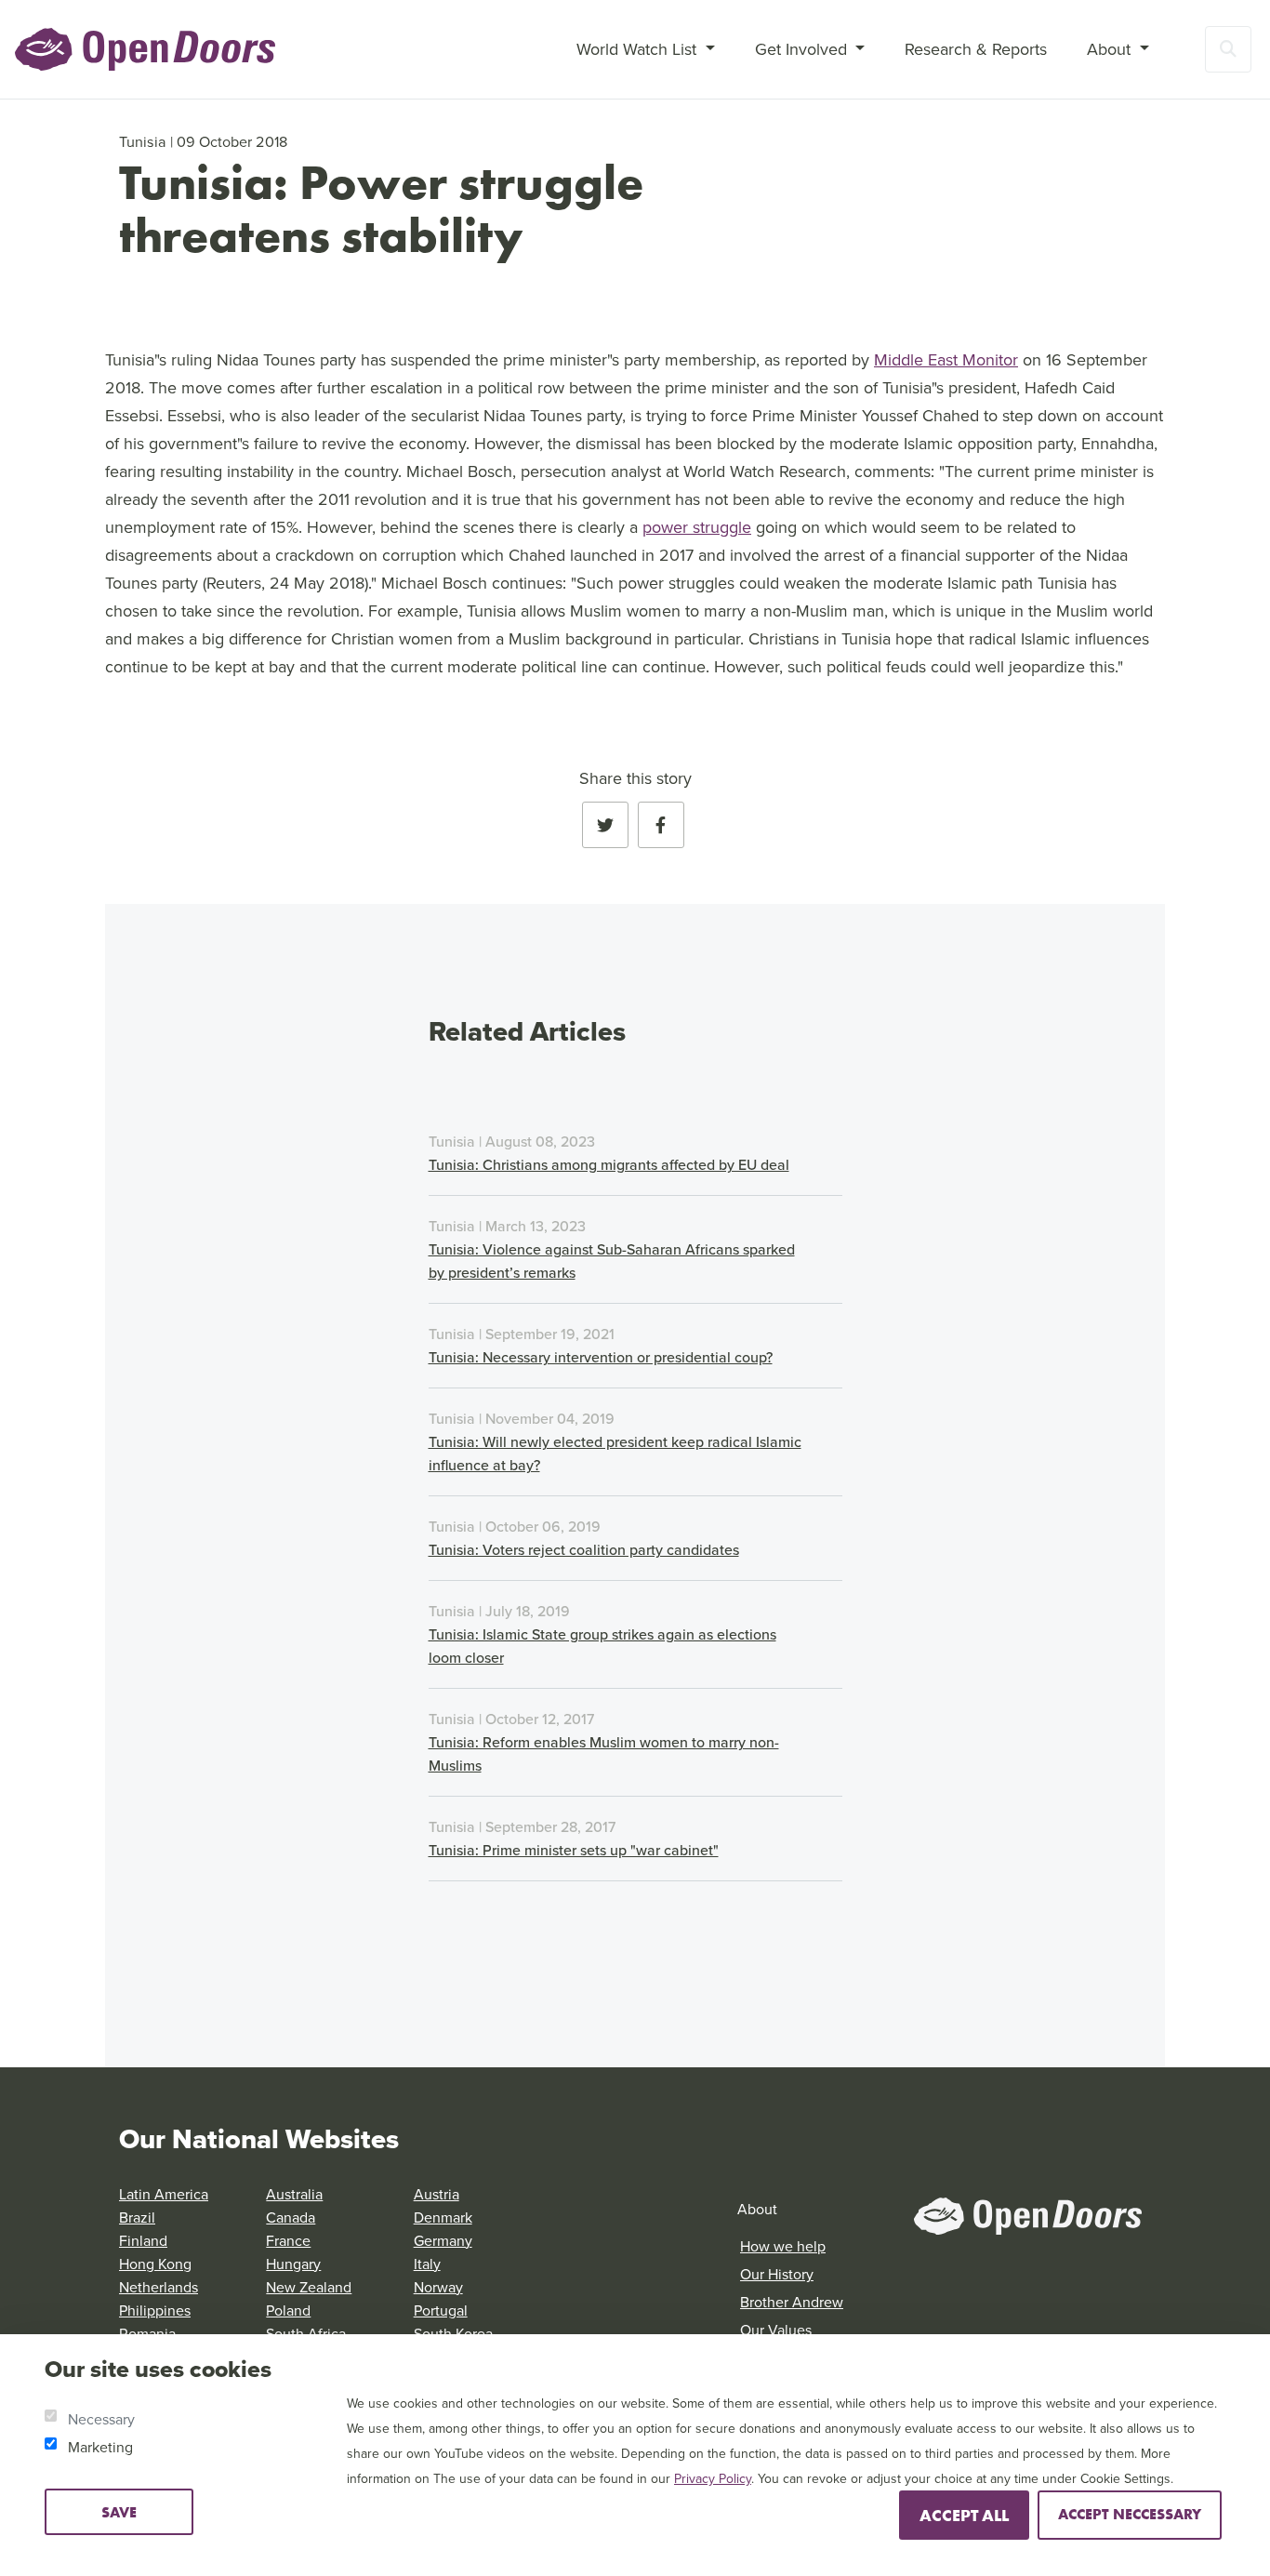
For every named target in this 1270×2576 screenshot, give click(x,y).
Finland (143, 2240)
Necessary (101, 2419)
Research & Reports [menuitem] (976, 49)
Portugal (441, 2310)
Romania (147, 2333)
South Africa (306, 2333)
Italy (427, 2264)
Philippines (155, 2310)
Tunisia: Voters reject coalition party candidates (584, 1549)
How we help (783, 2246)
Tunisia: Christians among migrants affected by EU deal (609, 1164)
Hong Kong (155, 2264)
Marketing (100, 2447)
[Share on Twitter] (605, 825)
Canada (291, 2217)
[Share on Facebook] (661, 825)
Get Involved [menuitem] (803, 49)
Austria (437, 2194)
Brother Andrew (792, 2302)
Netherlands (159, 2287)
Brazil (137, 2217)
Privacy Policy (713, 2478)
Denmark (443, 2217)
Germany (443, 2240)
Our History (777, 2274)
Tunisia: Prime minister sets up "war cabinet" (574, 1850)
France (288, 2240)
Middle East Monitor (946, 359)
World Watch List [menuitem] (639, 49)
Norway (438, 2287)
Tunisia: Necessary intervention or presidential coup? (601, 1357)
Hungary (293, 2264)
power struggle (697, 527)
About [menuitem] (1111, 49)
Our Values (776, 2330)
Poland (288, 2310)
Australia (294, 2194)
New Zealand (309, 2287)
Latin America (164, 2194)
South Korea (453, 2333)
